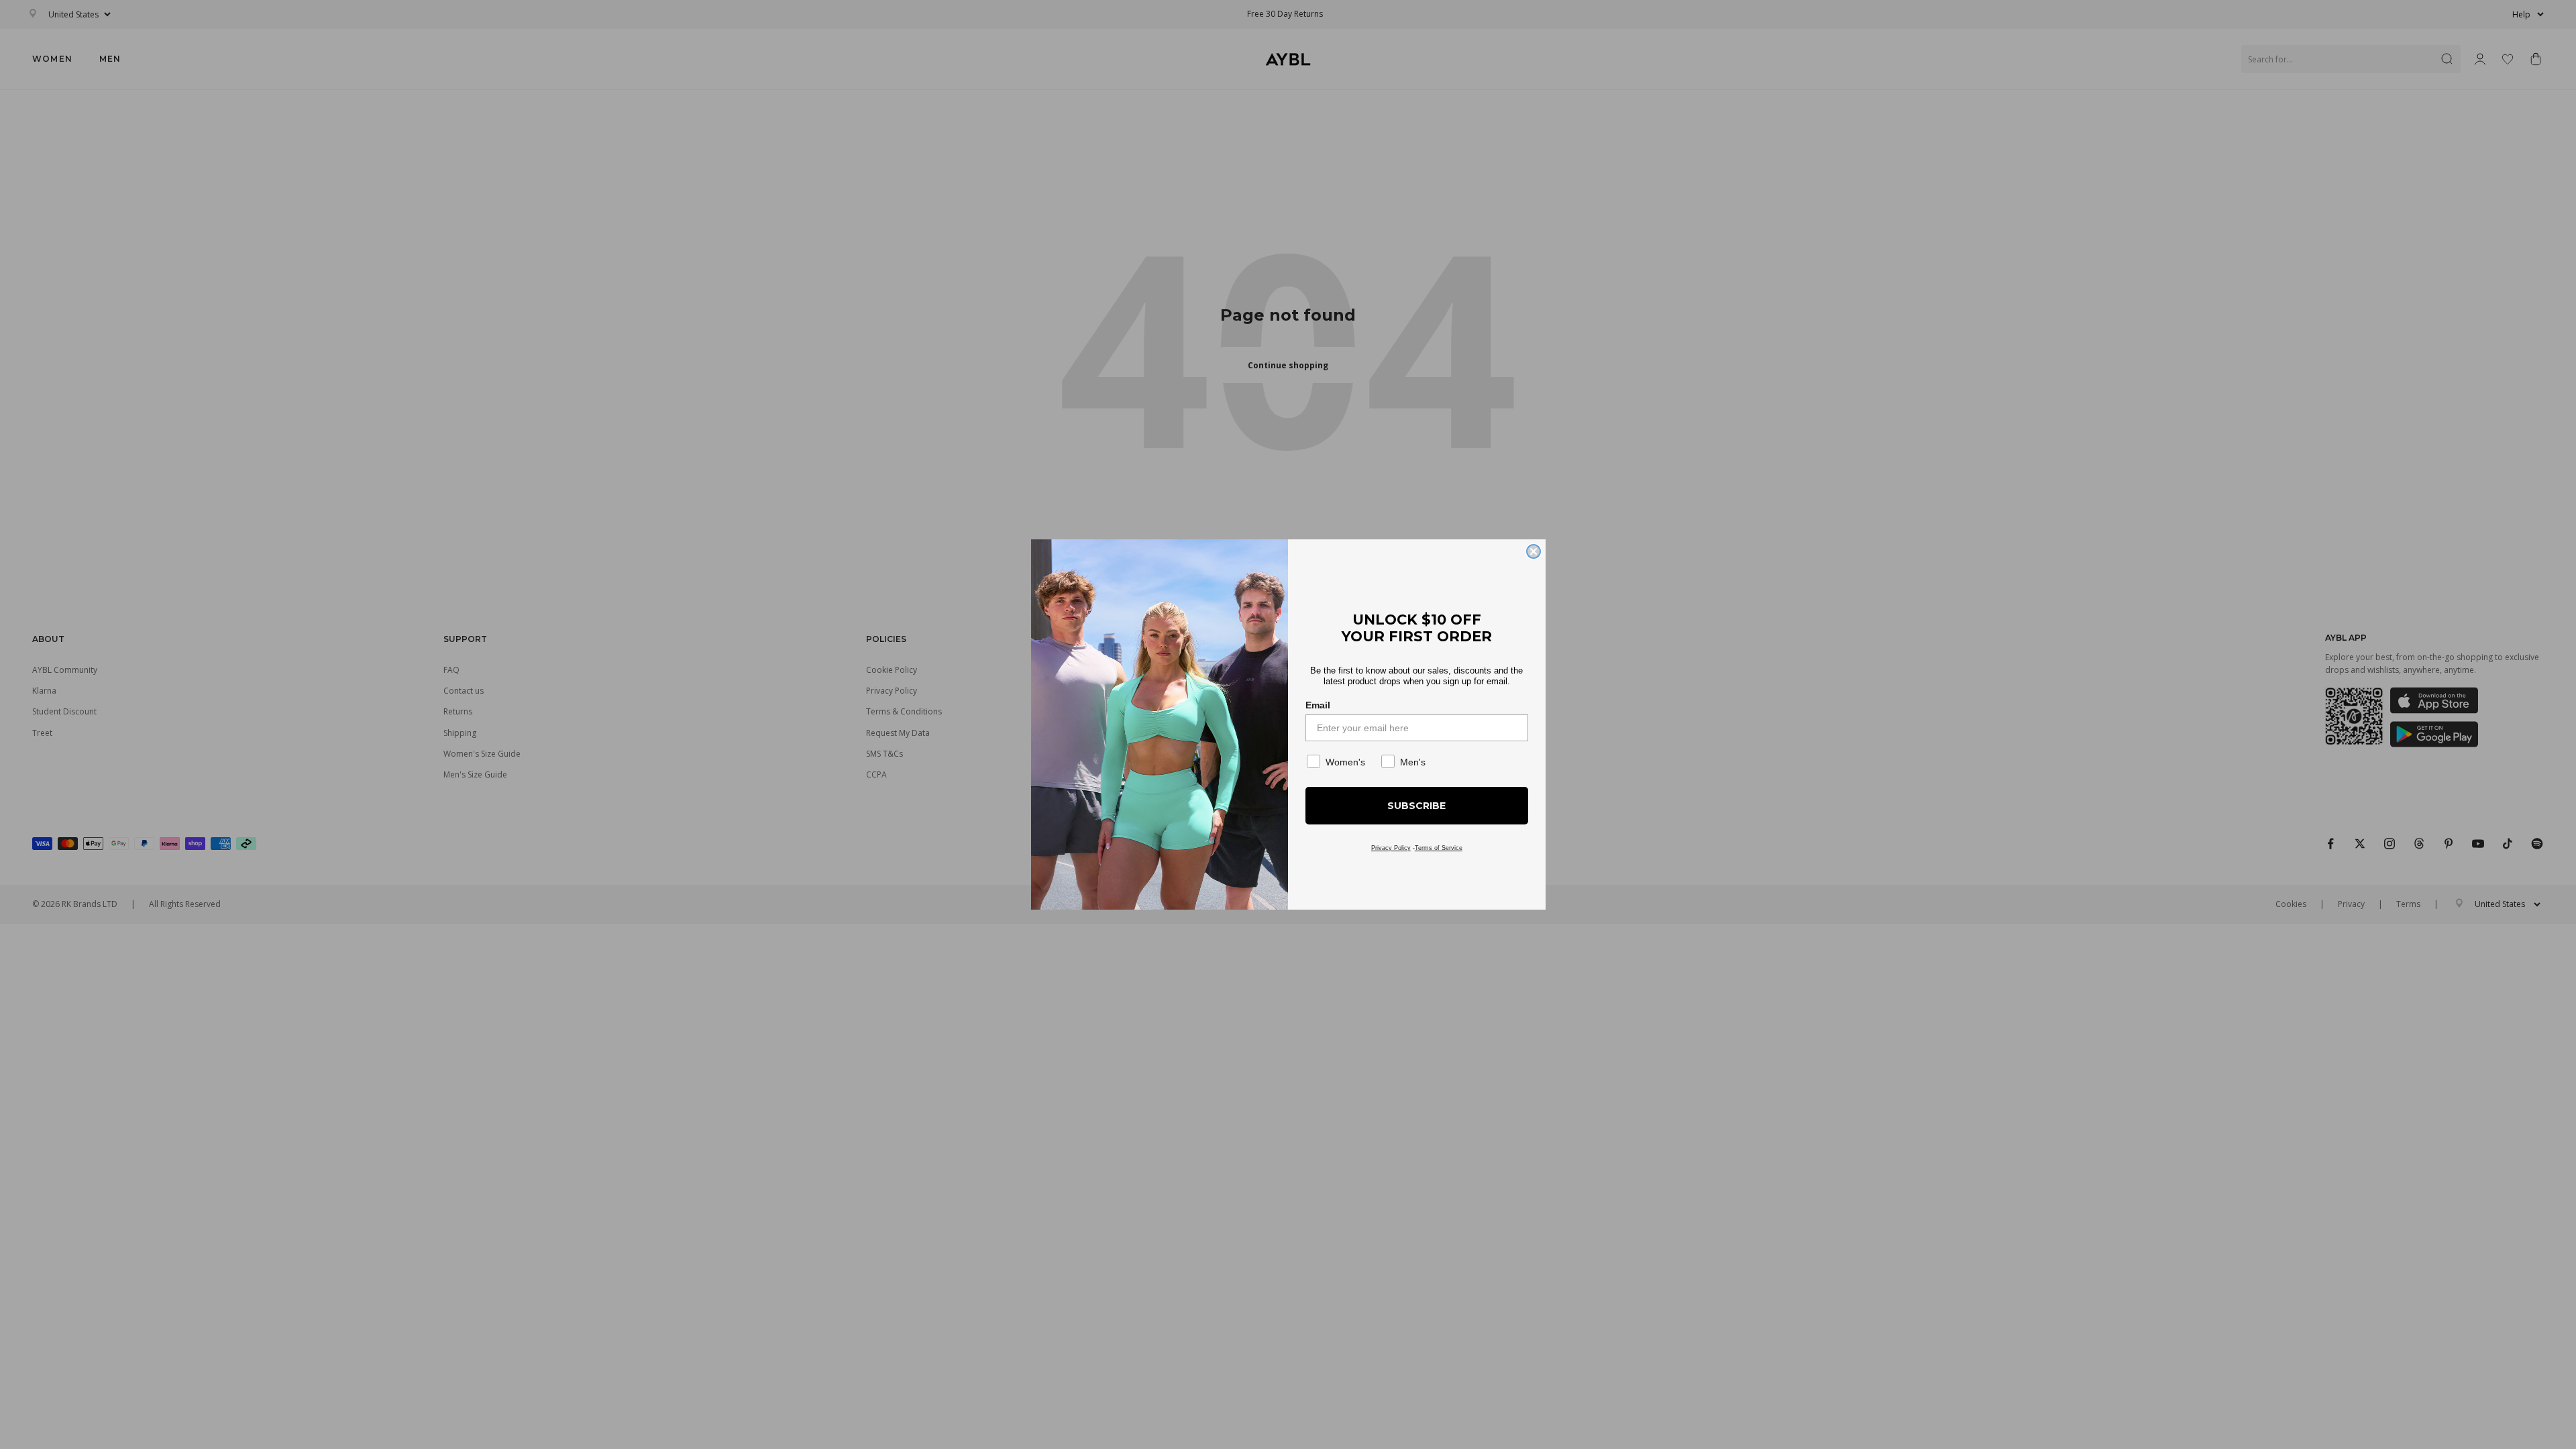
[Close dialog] (1534, 551)
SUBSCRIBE (1416, 806)
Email (1318, 705)
